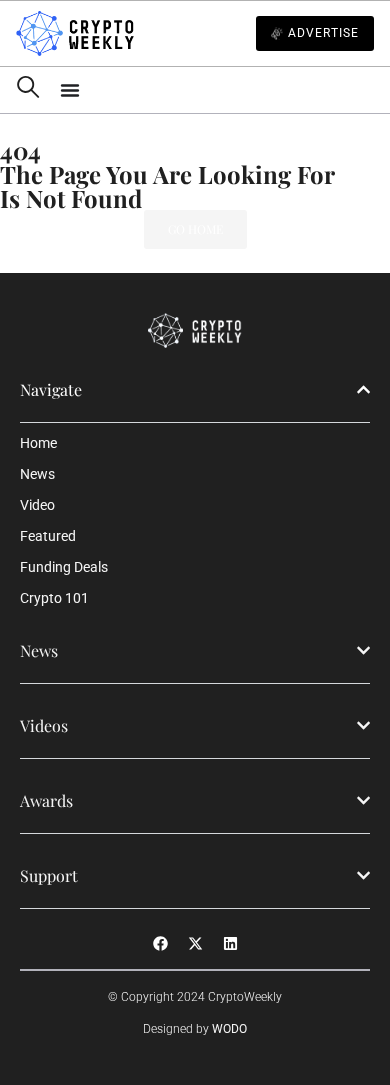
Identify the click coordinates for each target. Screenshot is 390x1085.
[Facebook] (160, 944)
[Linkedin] (230, 944)
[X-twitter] (195, 944)
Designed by (195, 1029)
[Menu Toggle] (217, 90)
